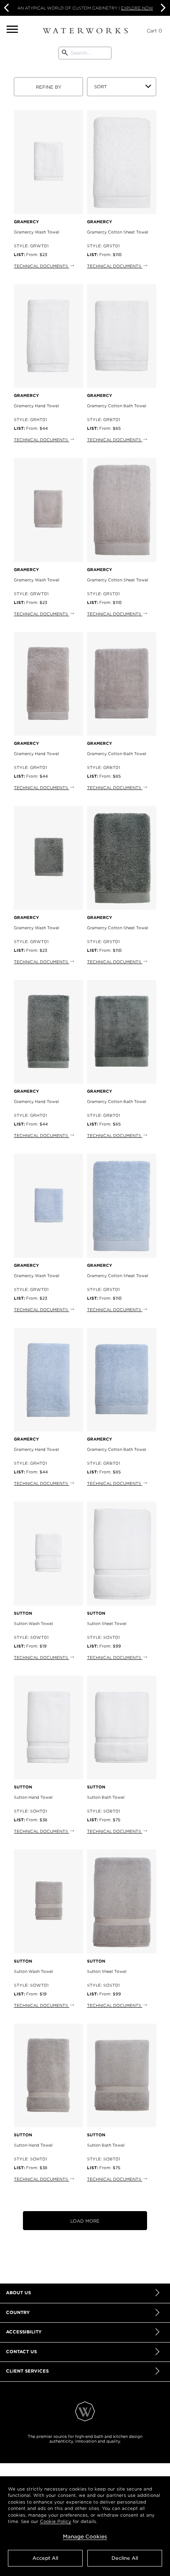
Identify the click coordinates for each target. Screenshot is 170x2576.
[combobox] (85, 53)
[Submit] (65, 53)
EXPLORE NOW (137, 8)
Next (162, 8)
